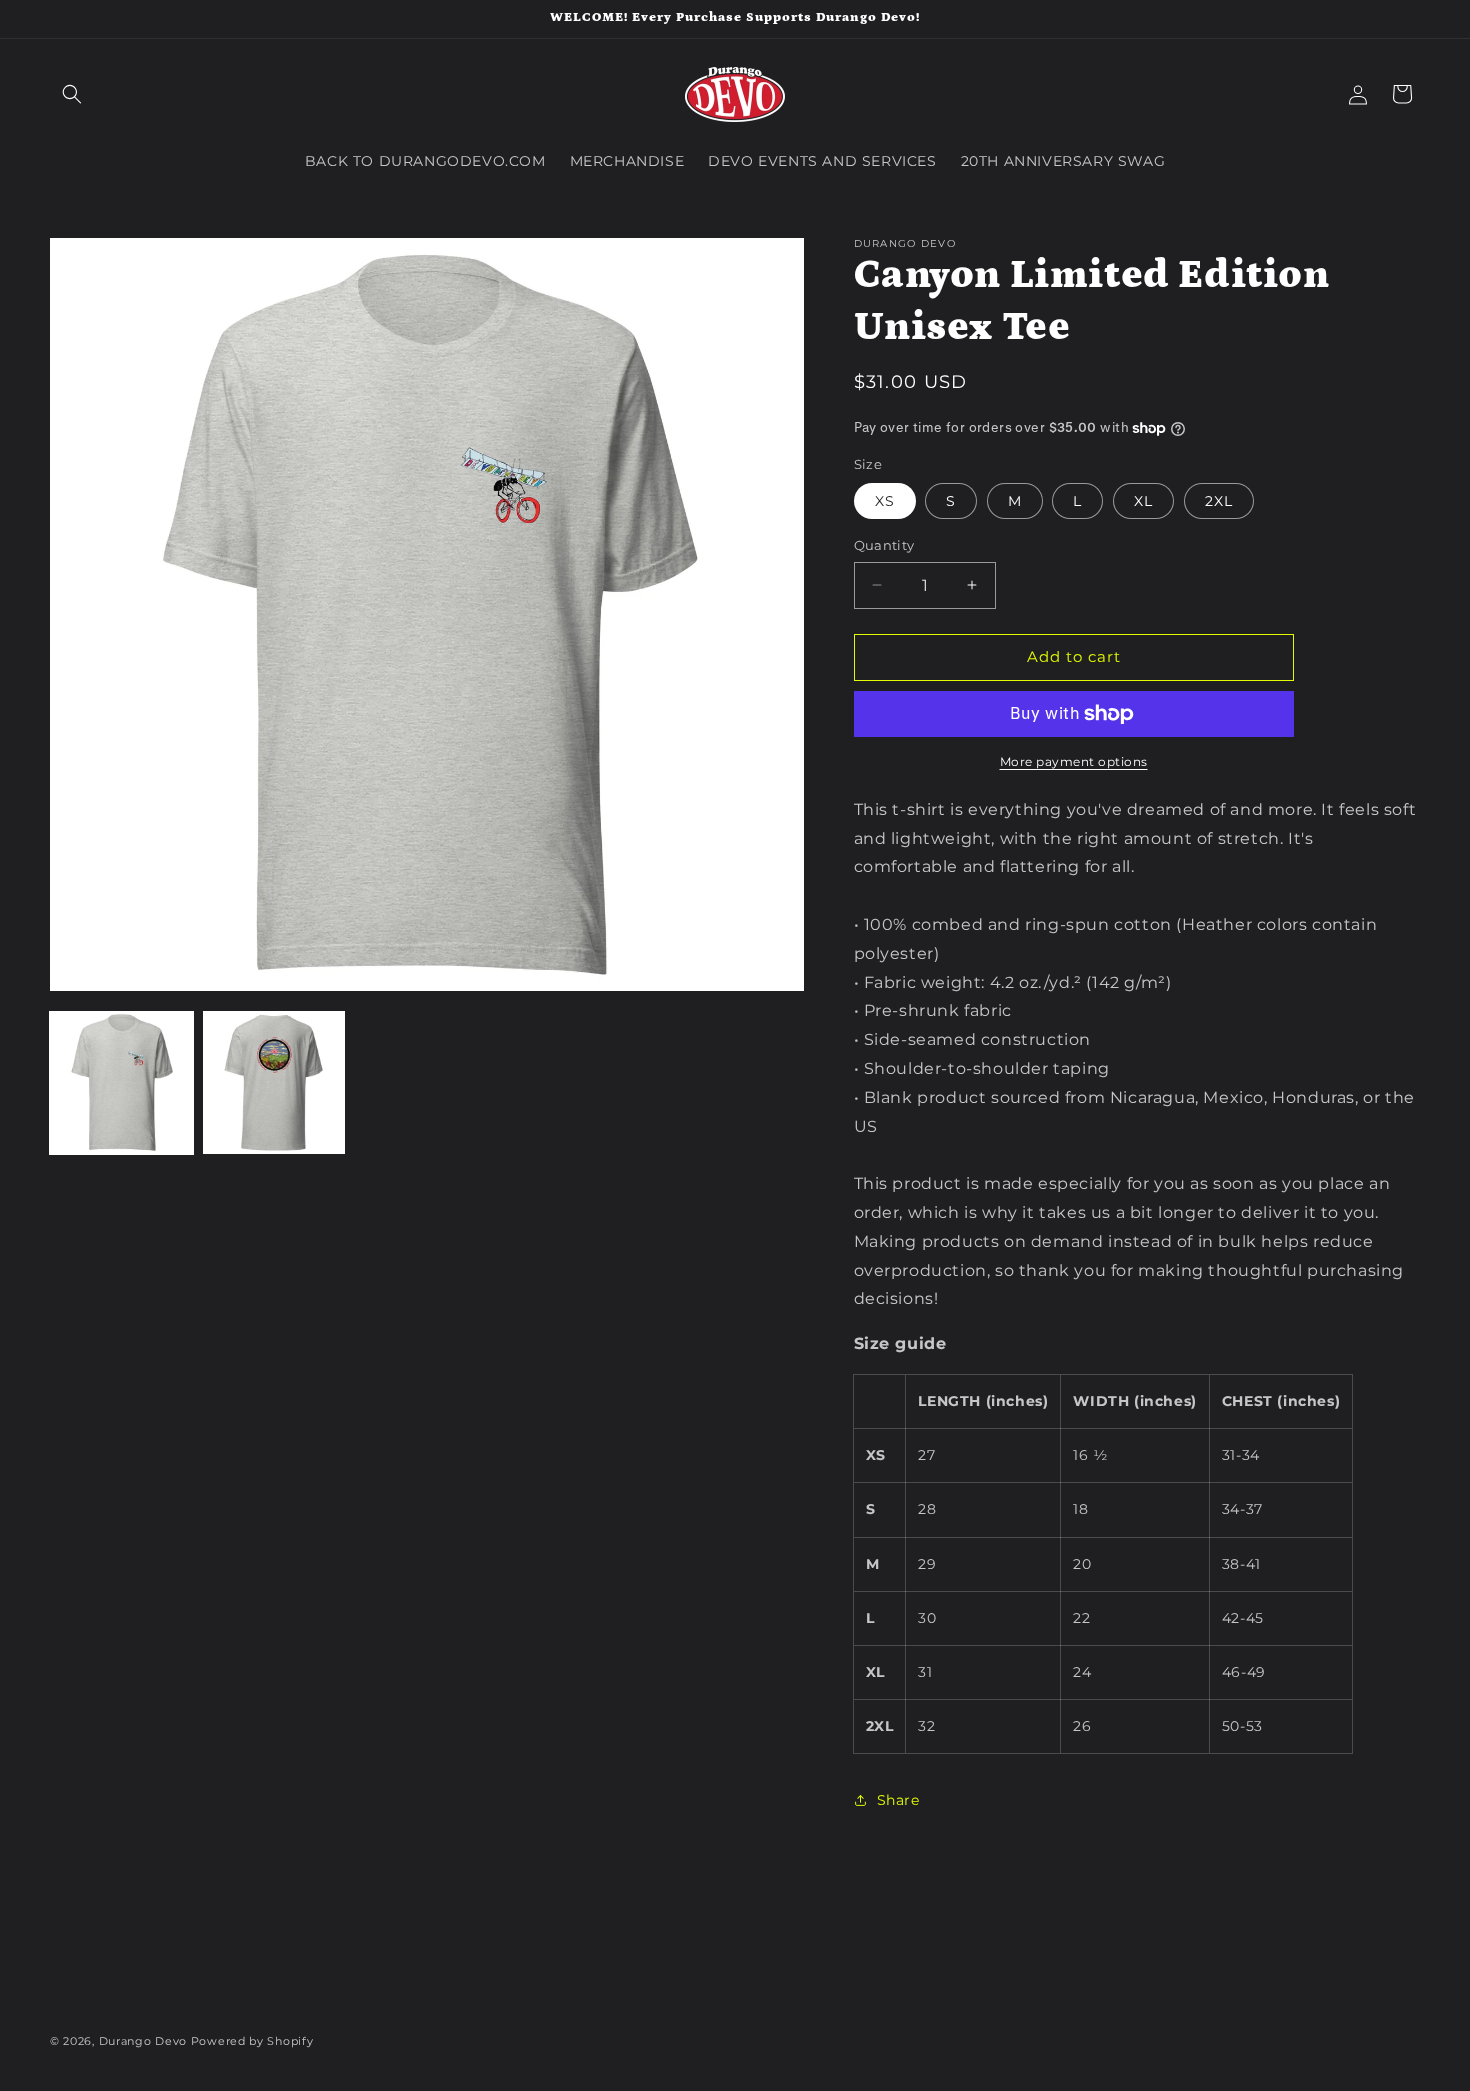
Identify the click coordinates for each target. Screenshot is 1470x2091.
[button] (72, 94)
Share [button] (898, 1800)
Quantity (884, 545)
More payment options (1074, 761)
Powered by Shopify (252, 2041)
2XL (1219, 501)
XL (1143, 501)
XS (885, 501)
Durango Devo (143, 2041)
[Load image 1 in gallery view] (121, 1082)
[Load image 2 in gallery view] (274, 1082)
